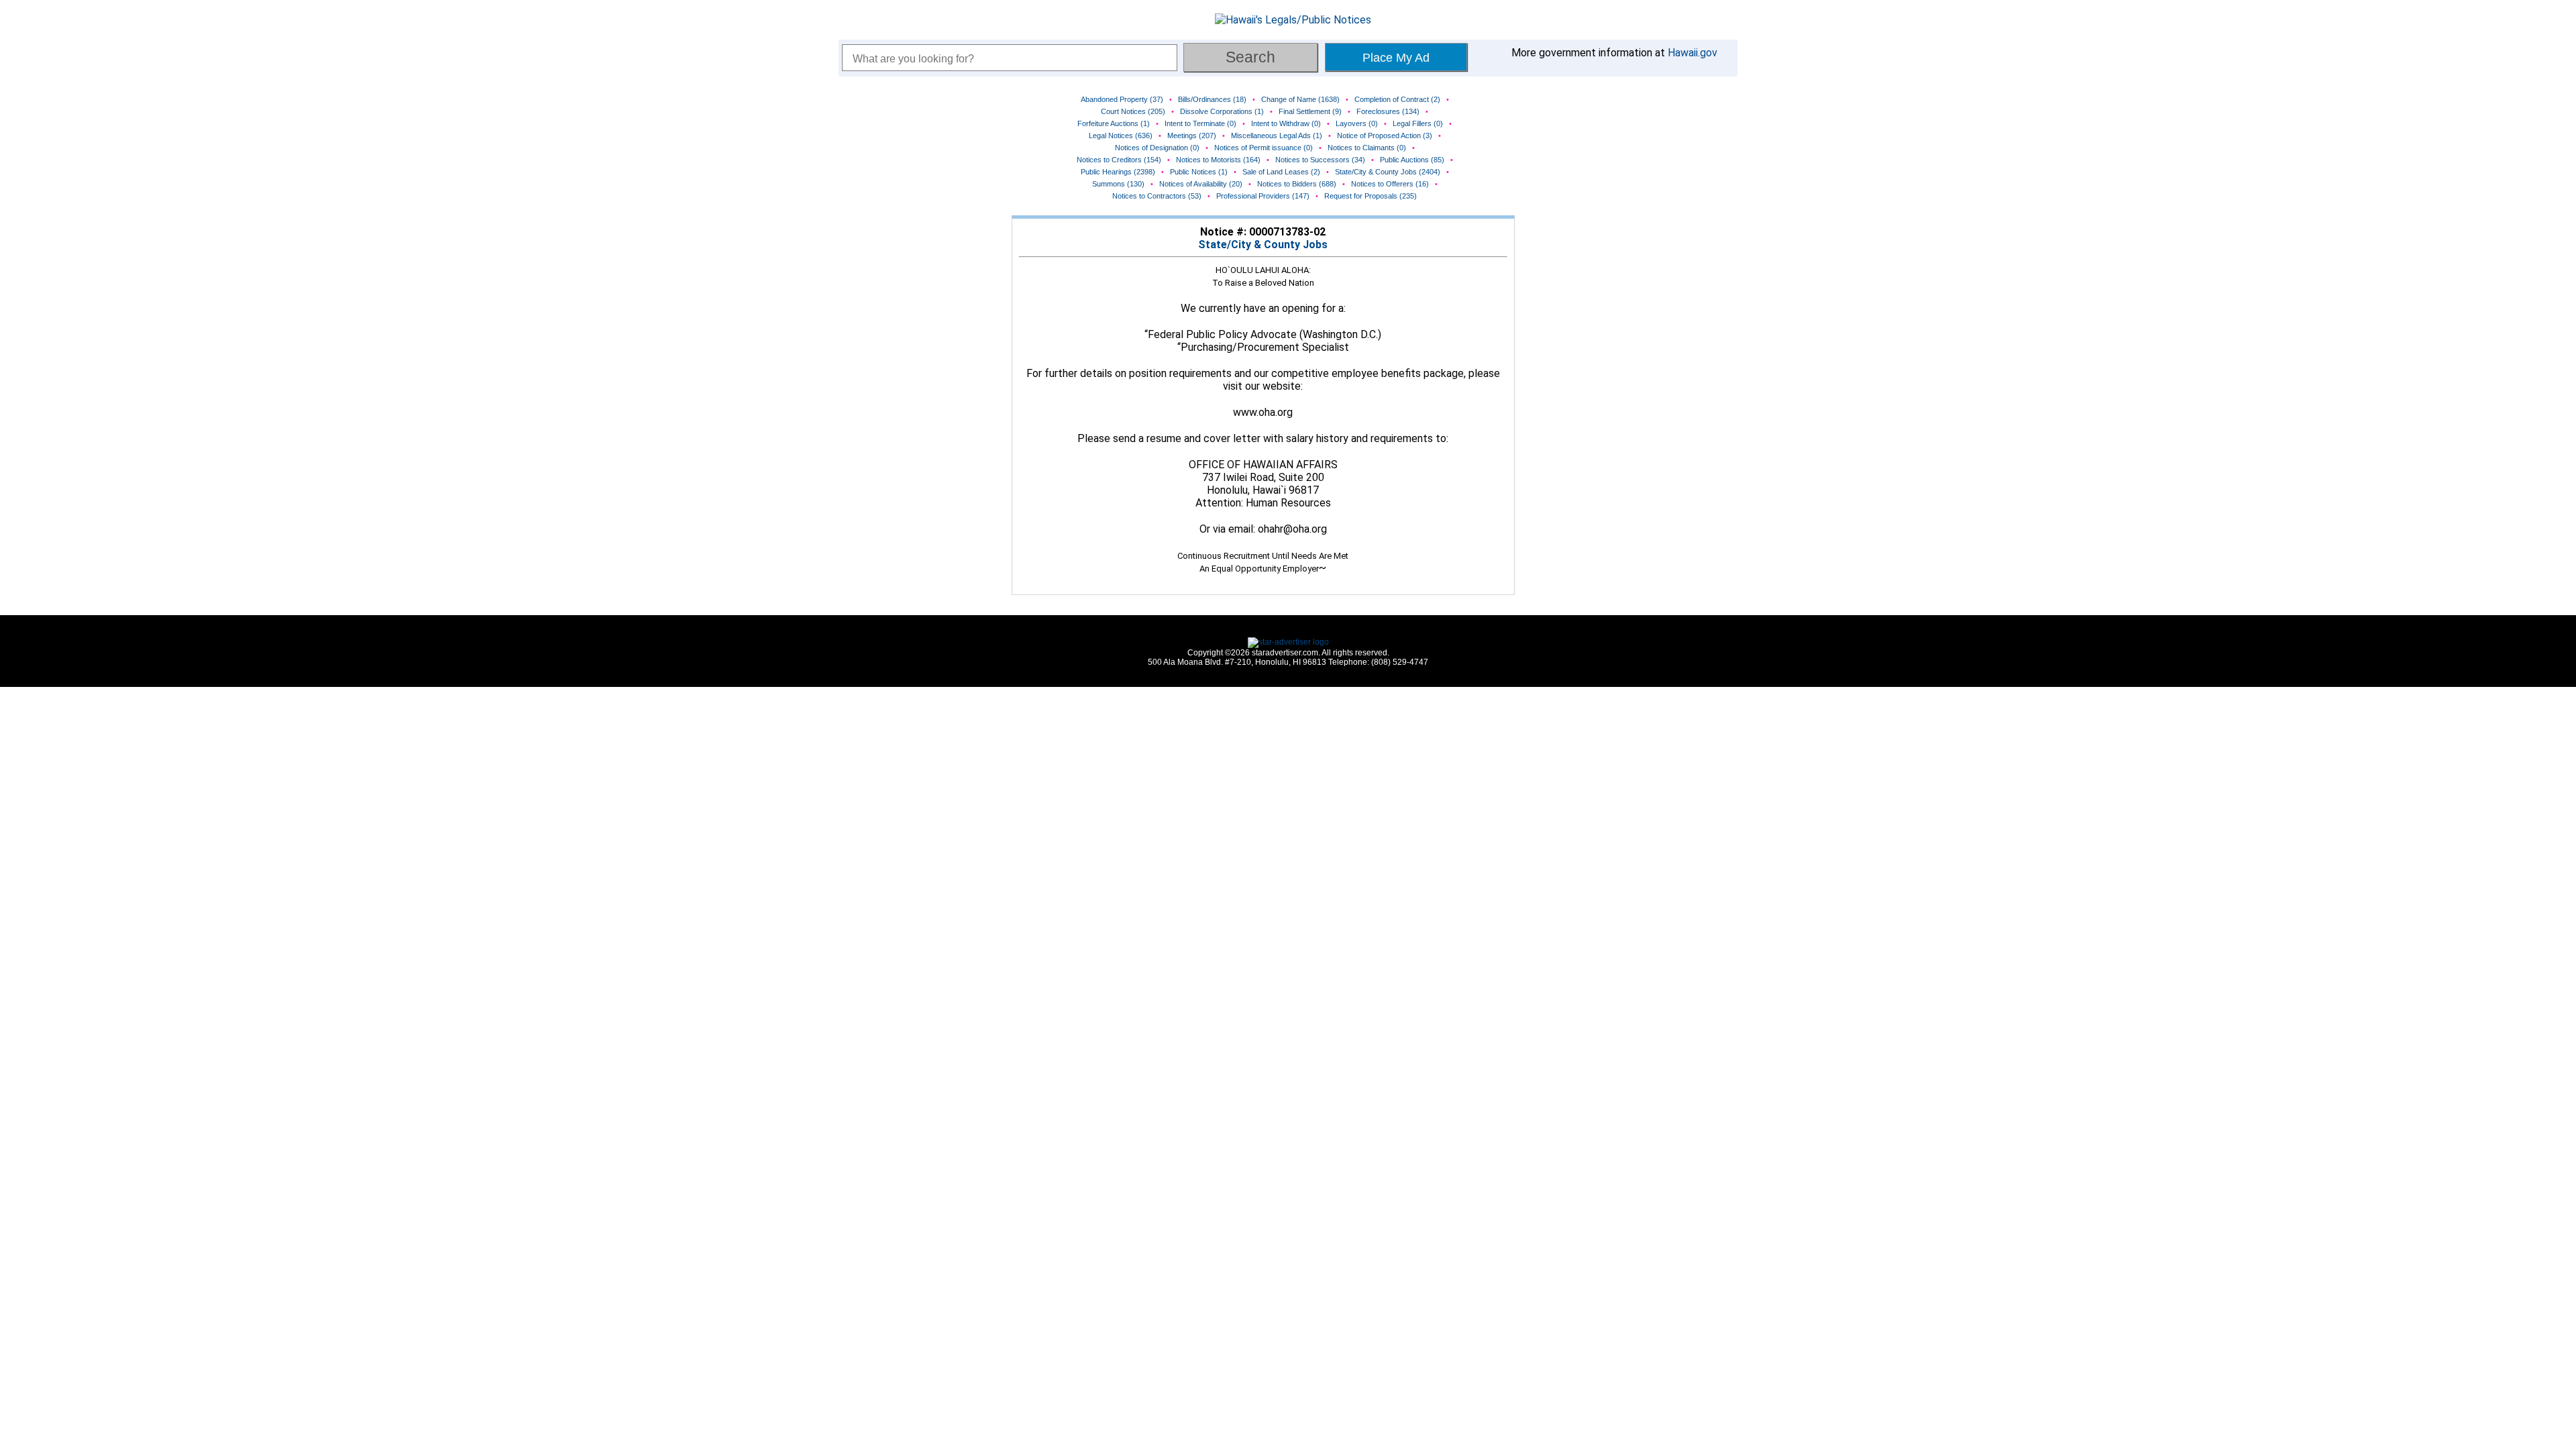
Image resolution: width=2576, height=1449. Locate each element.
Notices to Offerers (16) (1390, 184)
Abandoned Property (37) (1122, 99)
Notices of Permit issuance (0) (1264, 148)
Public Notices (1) (1199, 172)
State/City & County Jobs (1263, 245)
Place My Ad (1396, 58)
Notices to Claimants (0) (1367, 148)
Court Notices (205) (1133, 111)
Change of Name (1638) (1300, 99)
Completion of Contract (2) (1397, 99)
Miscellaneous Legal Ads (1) (1277, 136)
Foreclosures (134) (1388, 111)
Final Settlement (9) (1310, 111)
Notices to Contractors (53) (1157, 196)
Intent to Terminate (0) (1200, 123)
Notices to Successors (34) (1320, 160)
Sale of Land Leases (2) (1281, 172)
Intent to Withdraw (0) (1286, 123)
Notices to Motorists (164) (1218, 160)
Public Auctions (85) (1412, 160)
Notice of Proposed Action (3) (1385, 136)
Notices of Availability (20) (1201, 184)
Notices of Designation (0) (1157, 148)
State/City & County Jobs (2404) (1388, 172)
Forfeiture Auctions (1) (1114, 123)
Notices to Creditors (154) (1119, 160)
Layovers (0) (1357, 123)
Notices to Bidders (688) (1297, 184)
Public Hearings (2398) (1118, 172)
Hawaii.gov (1693, 53)
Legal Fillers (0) (1418, 123)
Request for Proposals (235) (1371, 196)
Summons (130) (1118, 184)
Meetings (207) (1192, 136)
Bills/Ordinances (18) (1212, 99)
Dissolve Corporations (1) (1222, 111)
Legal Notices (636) (1121, 136)
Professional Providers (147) (1263, 196)
